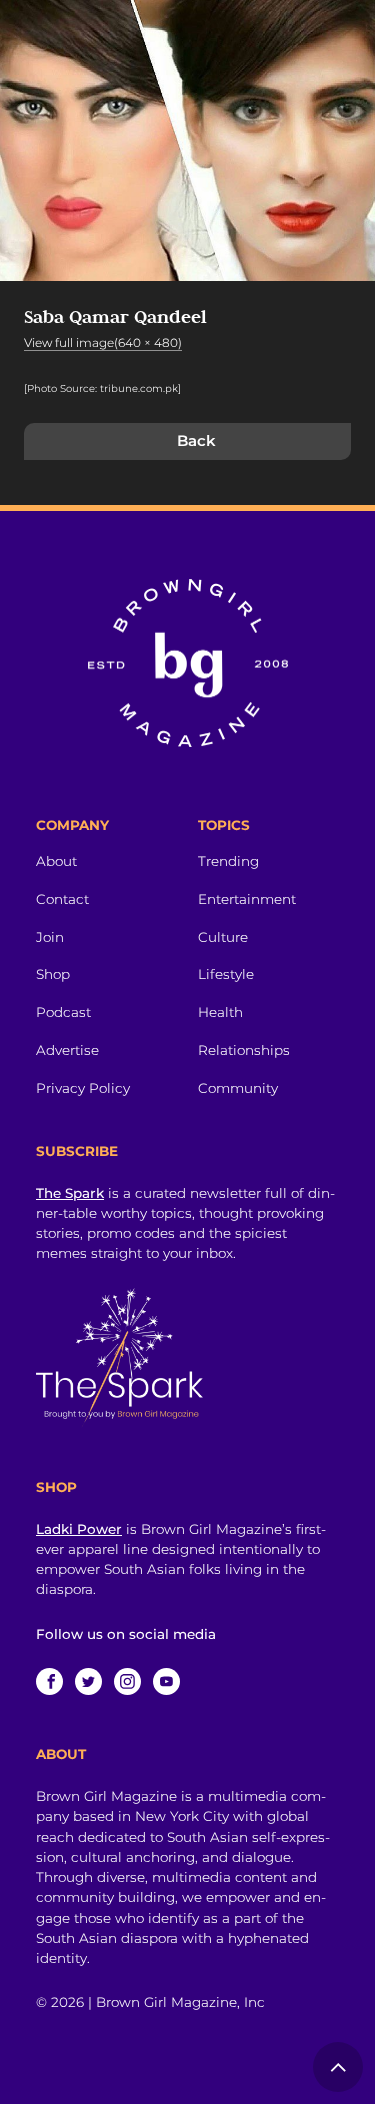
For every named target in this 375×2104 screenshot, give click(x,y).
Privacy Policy (83, 1088)
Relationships (244, 1050)
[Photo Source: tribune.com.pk (101, 388)
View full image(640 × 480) (103, 342)
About (56, 861)
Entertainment (247, 899)
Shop (53, 974)
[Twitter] (88, 1681)
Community (238, 1088)
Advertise (67, 1050)
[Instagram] (127, 1681)
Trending (228, 861)
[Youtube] (166, 1681)
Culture (223, 937)
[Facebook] (49, 1681)
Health (220, 1012)
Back (196, 440)
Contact (62, 899)
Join (50, 937)
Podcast (63, 1012)
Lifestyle (226, 974)
